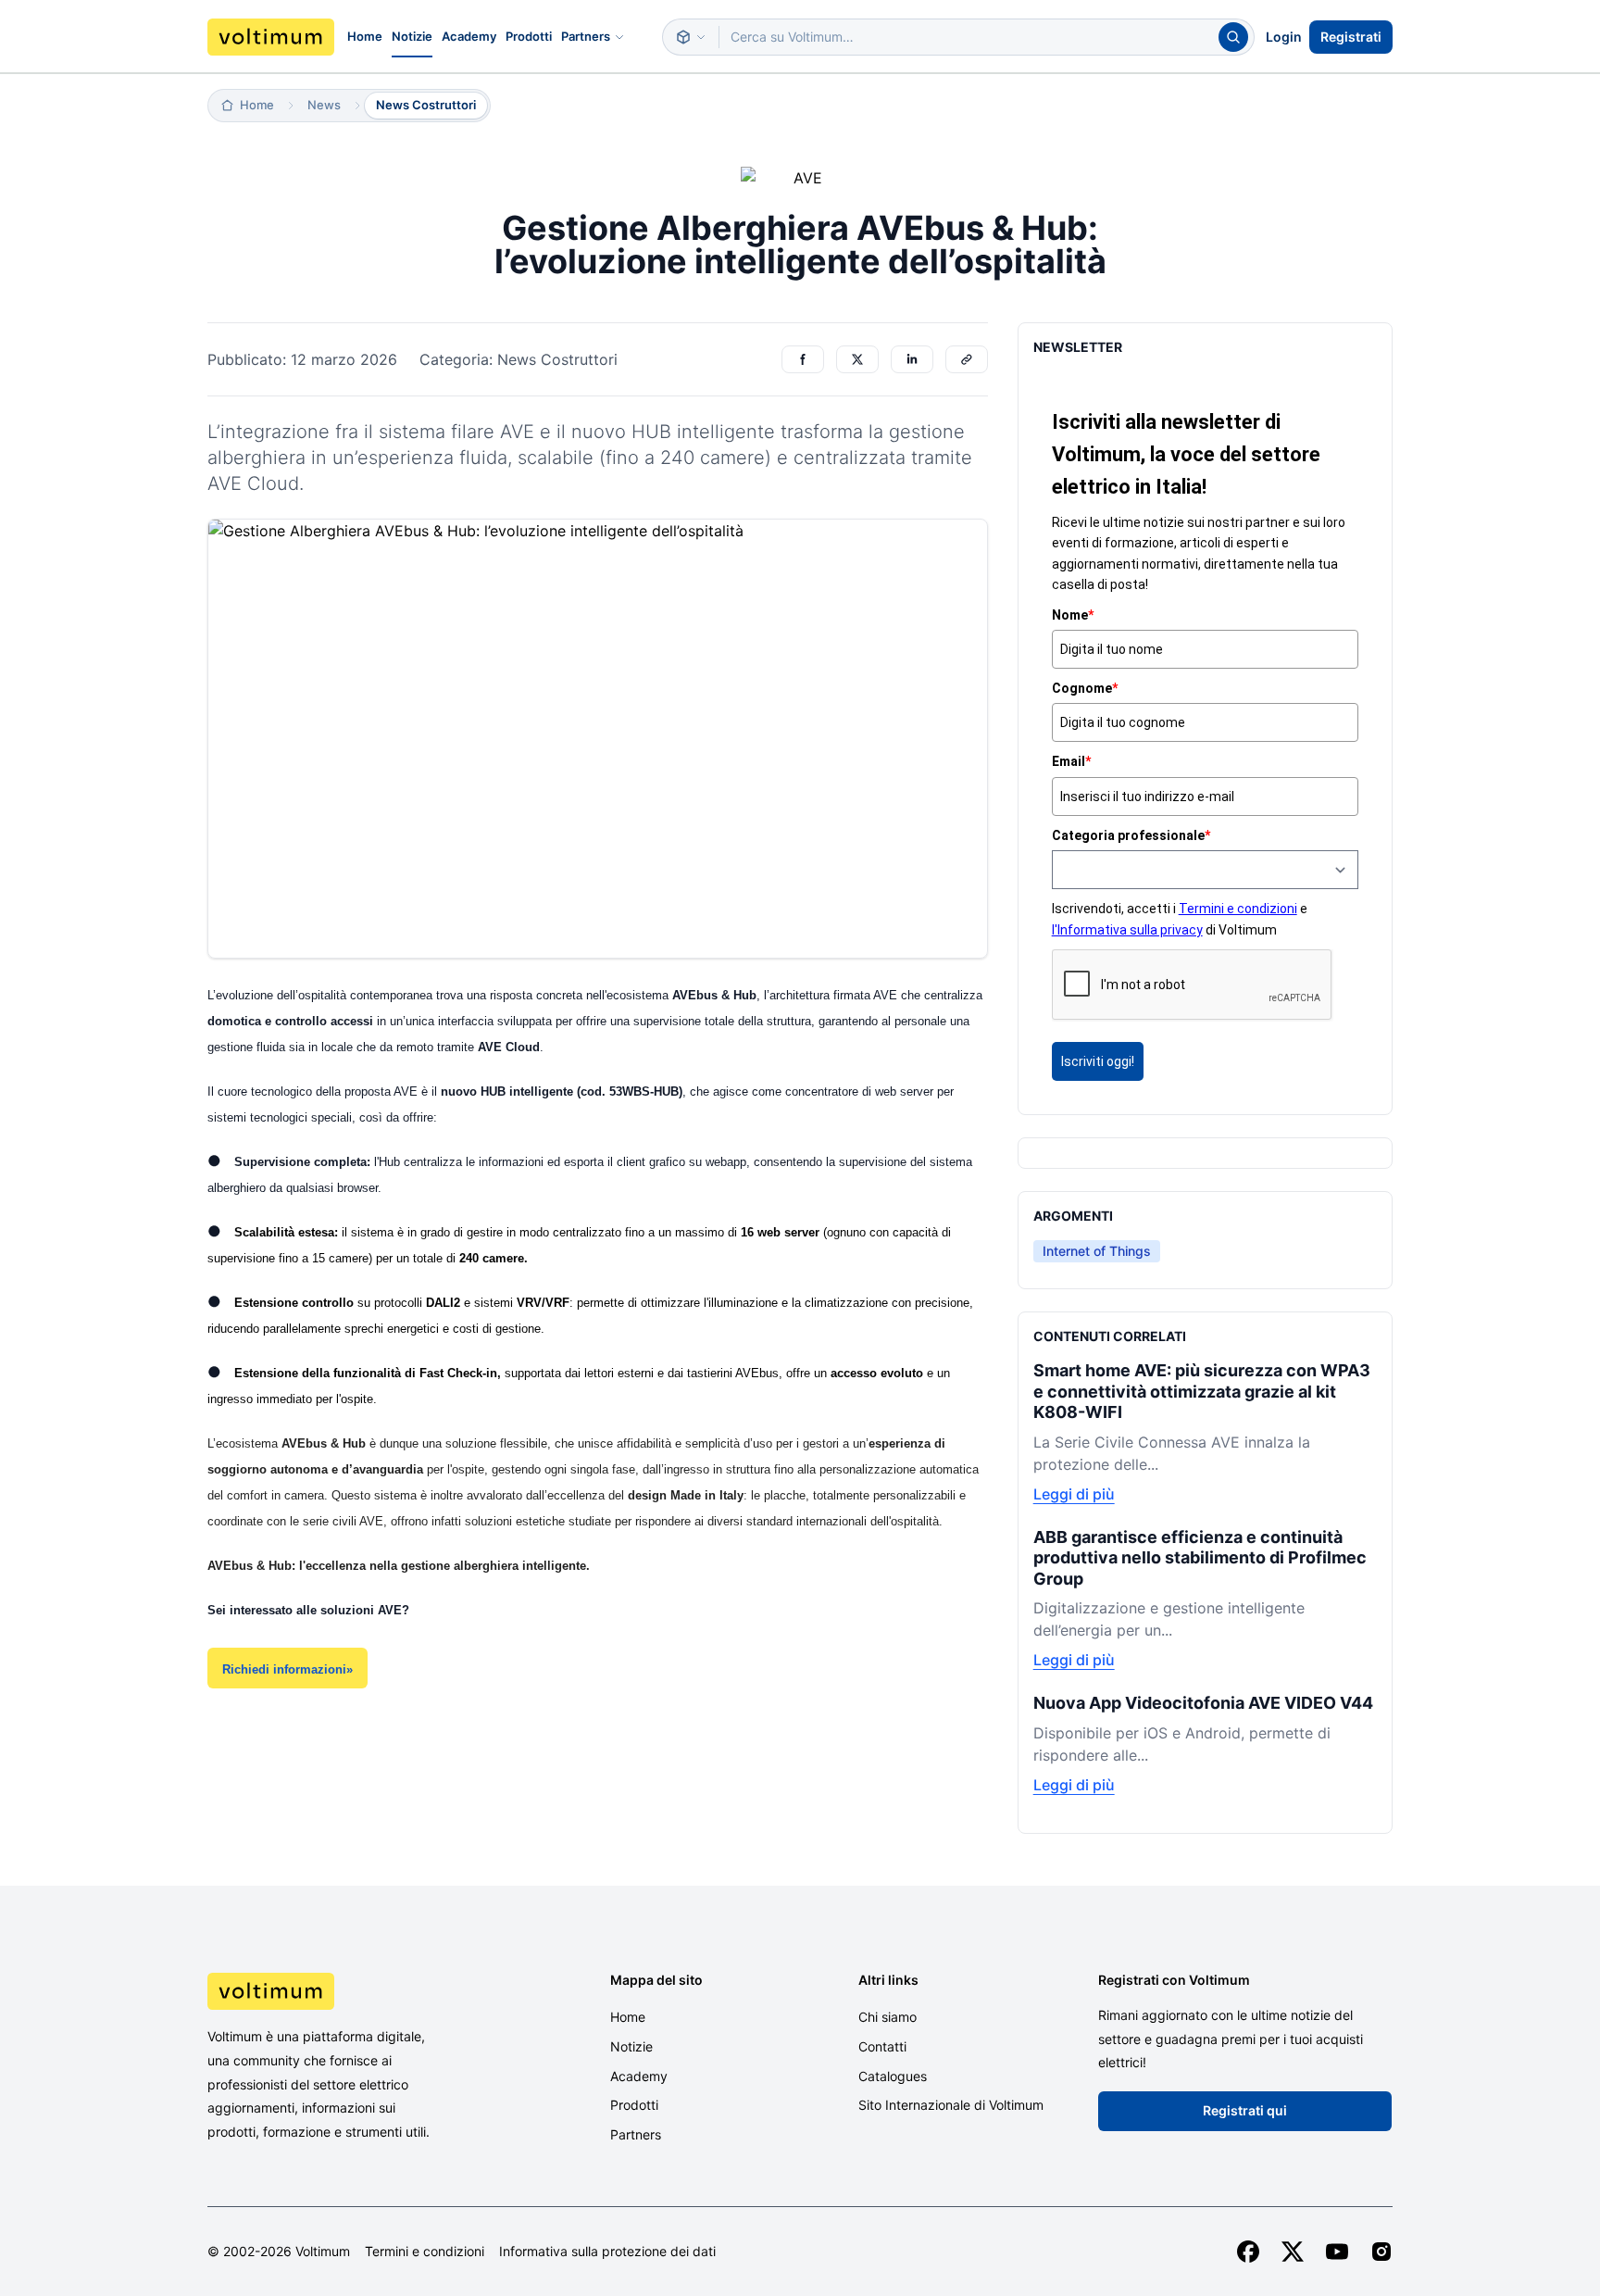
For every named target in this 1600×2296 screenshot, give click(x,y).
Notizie (412, 36)
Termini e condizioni (1238, 909)
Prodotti (529, 36)
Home (365, 36)
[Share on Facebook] (803, 359)
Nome (1073, 615)
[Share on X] (857, 359)
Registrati (1351, 37)
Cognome (1085, 688)
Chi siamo (887, 2017)
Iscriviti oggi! (1098, 1061)
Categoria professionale (1131, 835)
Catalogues (893, 2076)
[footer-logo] (347, 1991)
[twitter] (1293, 2252)
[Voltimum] (271, 37)
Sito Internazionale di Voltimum (951, 2105)
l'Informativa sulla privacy (1127, 930)
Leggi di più (1074, 1494)
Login (1284, 37)
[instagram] (1381, 2252)
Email (1071, 761)
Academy (469, 36)
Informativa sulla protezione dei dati (607, 2252)
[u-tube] (1337, 2252)
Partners (586, 36)
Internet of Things (1097, 1251)
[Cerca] (1233, 37)
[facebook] (1248, 2252)
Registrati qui (1245, 2110)
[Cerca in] (691, 37)
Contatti (882, 2046)
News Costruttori (426, 105)
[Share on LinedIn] (912, 359)
